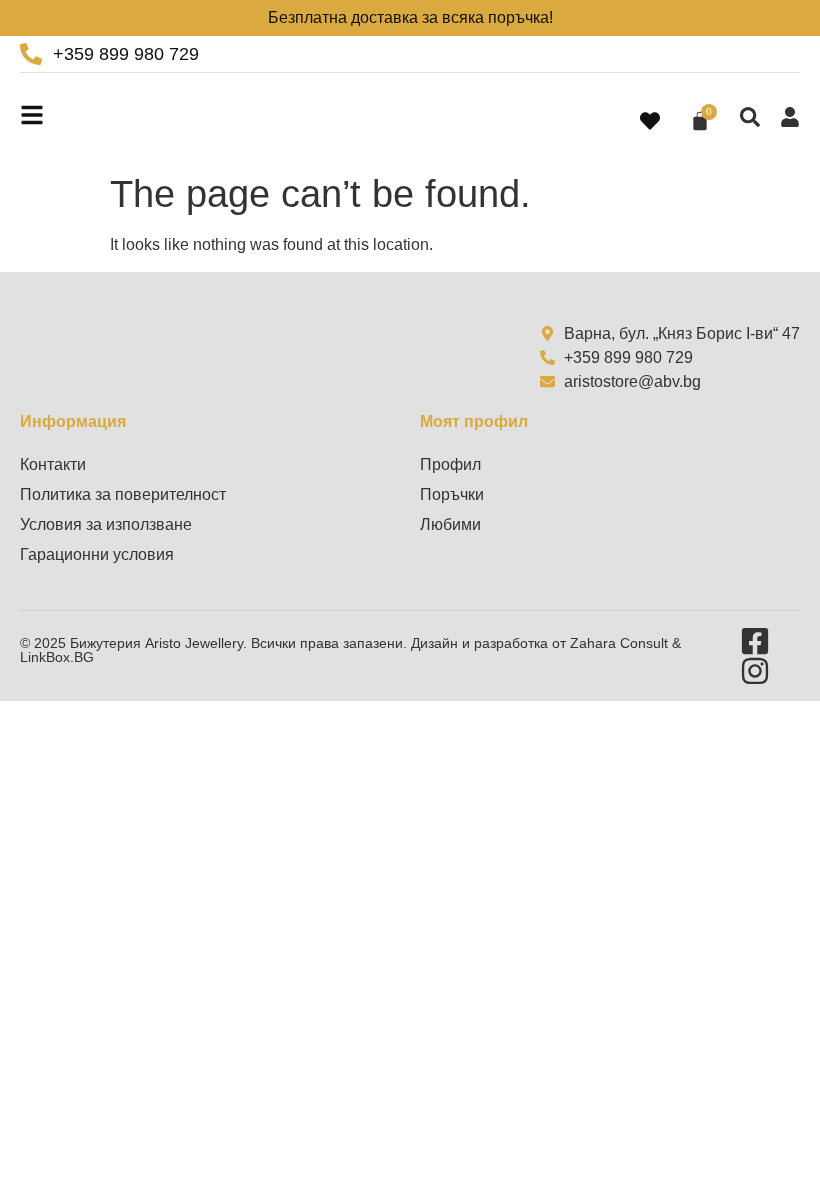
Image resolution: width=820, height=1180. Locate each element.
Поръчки (452, 494)
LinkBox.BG (57, 657)
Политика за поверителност (123, 494)
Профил (450, 464)
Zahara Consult (621, 643)
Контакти (53, 464)
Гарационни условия (97, 554)
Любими (450, 524)
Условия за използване (106, 524)
